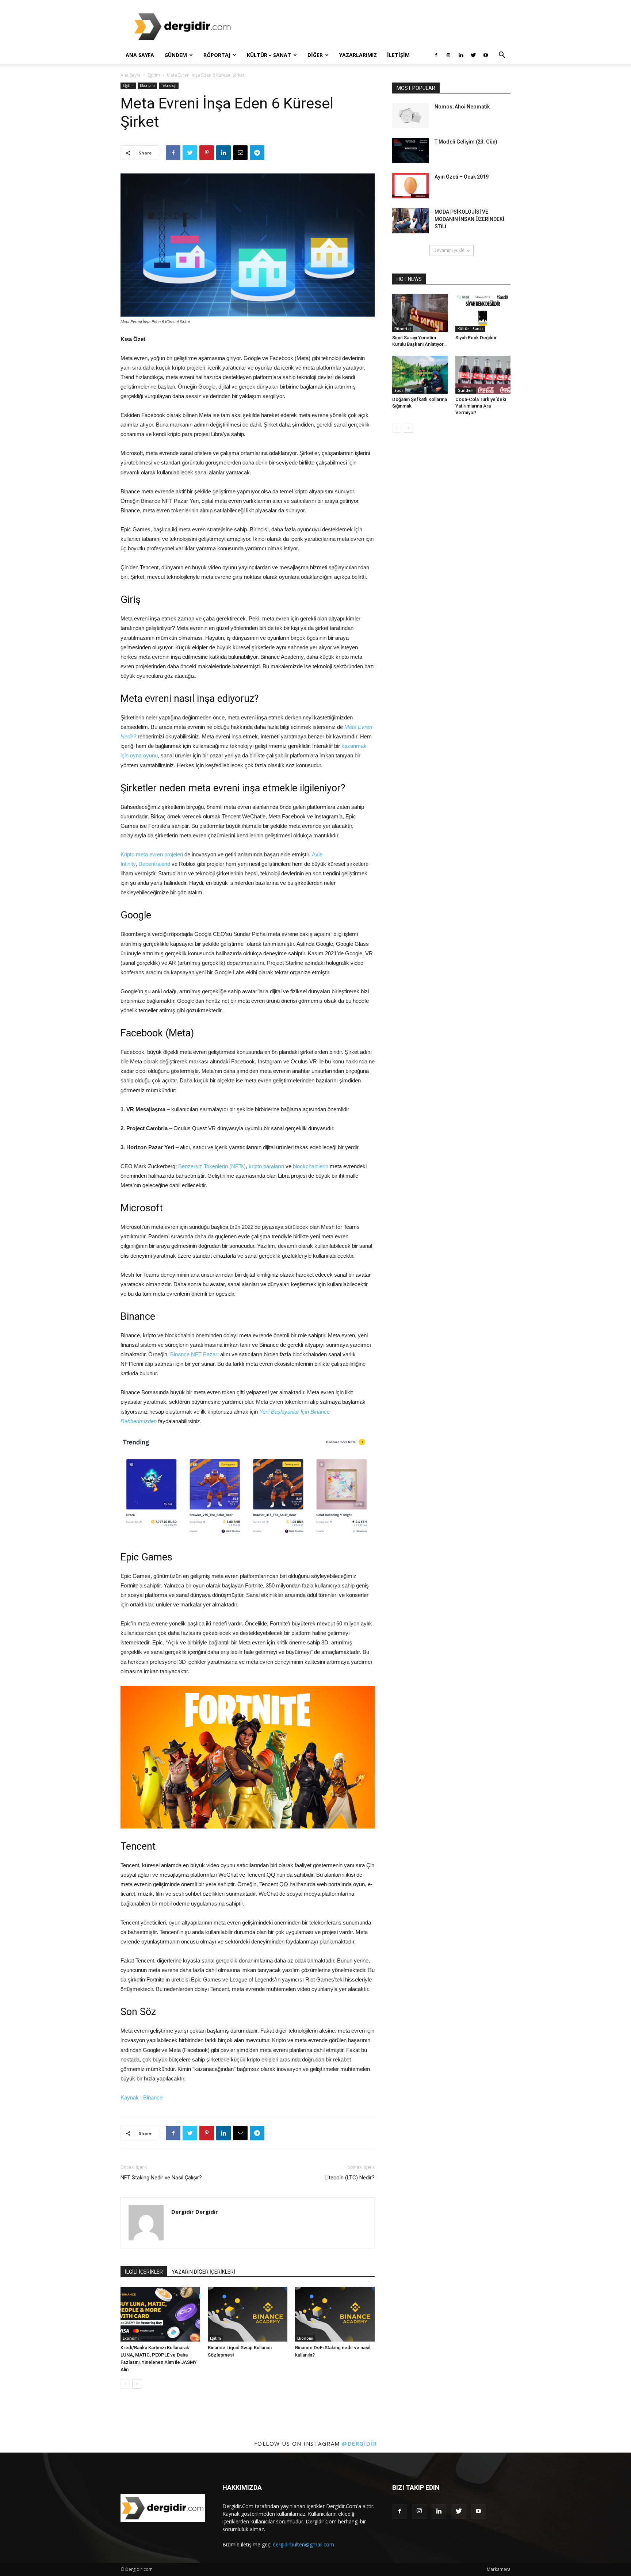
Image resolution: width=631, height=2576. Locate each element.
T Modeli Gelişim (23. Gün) (466, 142)
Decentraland (154, 864)
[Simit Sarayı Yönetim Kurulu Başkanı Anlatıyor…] (420, 313)
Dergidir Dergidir (195, 2212)
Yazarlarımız (358, 55)
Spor (399, 390)
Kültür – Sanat (269, 55)
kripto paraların (266, 1166)
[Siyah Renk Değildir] (483, 313)
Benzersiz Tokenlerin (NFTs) (212, 1166)
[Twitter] (473, 55)
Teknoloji (169, 85)
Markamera (499, 2569)
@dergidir (360, 2443)
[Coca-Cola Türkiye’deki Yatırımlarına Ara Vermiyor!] (483, 375)
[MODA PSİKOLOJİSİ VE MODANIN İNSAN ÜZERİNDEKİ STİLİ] (410, 221)
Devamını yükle (449, 250)
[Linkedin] (461, 55)
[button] (502, 56)
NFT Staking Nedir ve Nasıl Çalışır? (161, 2178)
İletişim (398, 55)
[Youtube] (486, 55)
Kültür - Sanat (470, 329)
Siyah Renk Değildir (476, 338)
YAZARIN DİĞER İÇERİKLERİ (203, 2272)
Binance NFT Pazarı (194, 1354)
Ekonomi (147, 85)
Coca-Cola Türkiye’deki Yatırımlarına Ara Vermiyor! (481, 406)
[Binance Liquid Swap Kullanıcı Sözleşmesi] (248, 2314)
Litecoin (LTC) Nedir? (350, 2178)
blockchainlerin (311, 1166)
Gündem (176, 55)
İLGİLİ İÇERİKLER (144, 2272)
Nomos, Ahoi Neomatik (462, 107)
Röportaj (217, 55)
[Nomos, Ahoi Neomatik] (410, 116)
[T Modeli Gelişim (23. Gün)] (410, 151)
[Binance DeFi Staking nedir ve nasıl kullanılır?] (335, 2314)
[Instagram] (448, 55)
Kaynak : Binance (142, 2097)
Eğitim (154, 75)
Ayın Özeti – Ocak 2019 (462, 177)
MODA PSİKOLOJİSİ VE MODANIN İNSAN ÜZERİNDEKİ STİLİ (469, 219)
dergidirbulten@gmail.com (303, 2544)
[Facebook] (436, 55)
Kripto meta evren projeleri (152, 854)
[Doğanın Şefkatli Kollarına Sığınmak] (420, 375)
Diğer (315, 55)
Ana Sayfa (140, 55)
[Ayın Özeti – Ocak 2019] (410, 186)
